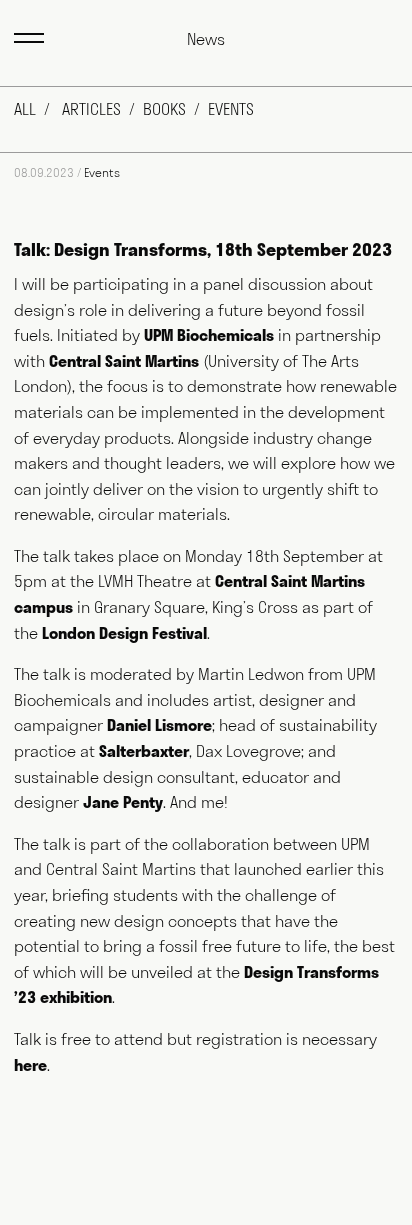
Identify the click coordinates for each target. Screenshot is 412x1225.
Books (164, 109)
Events (231, 109)
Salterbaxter (144, 751)
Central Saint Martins (124, 361)
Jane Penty (123, 802)
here (30, 1065)
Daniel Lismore (159, 725)
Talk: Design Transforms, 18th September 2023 (203, 249)
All (25, 109)
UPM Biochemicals (209, 335)
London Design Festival (124, 633)
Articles (91, 109)
